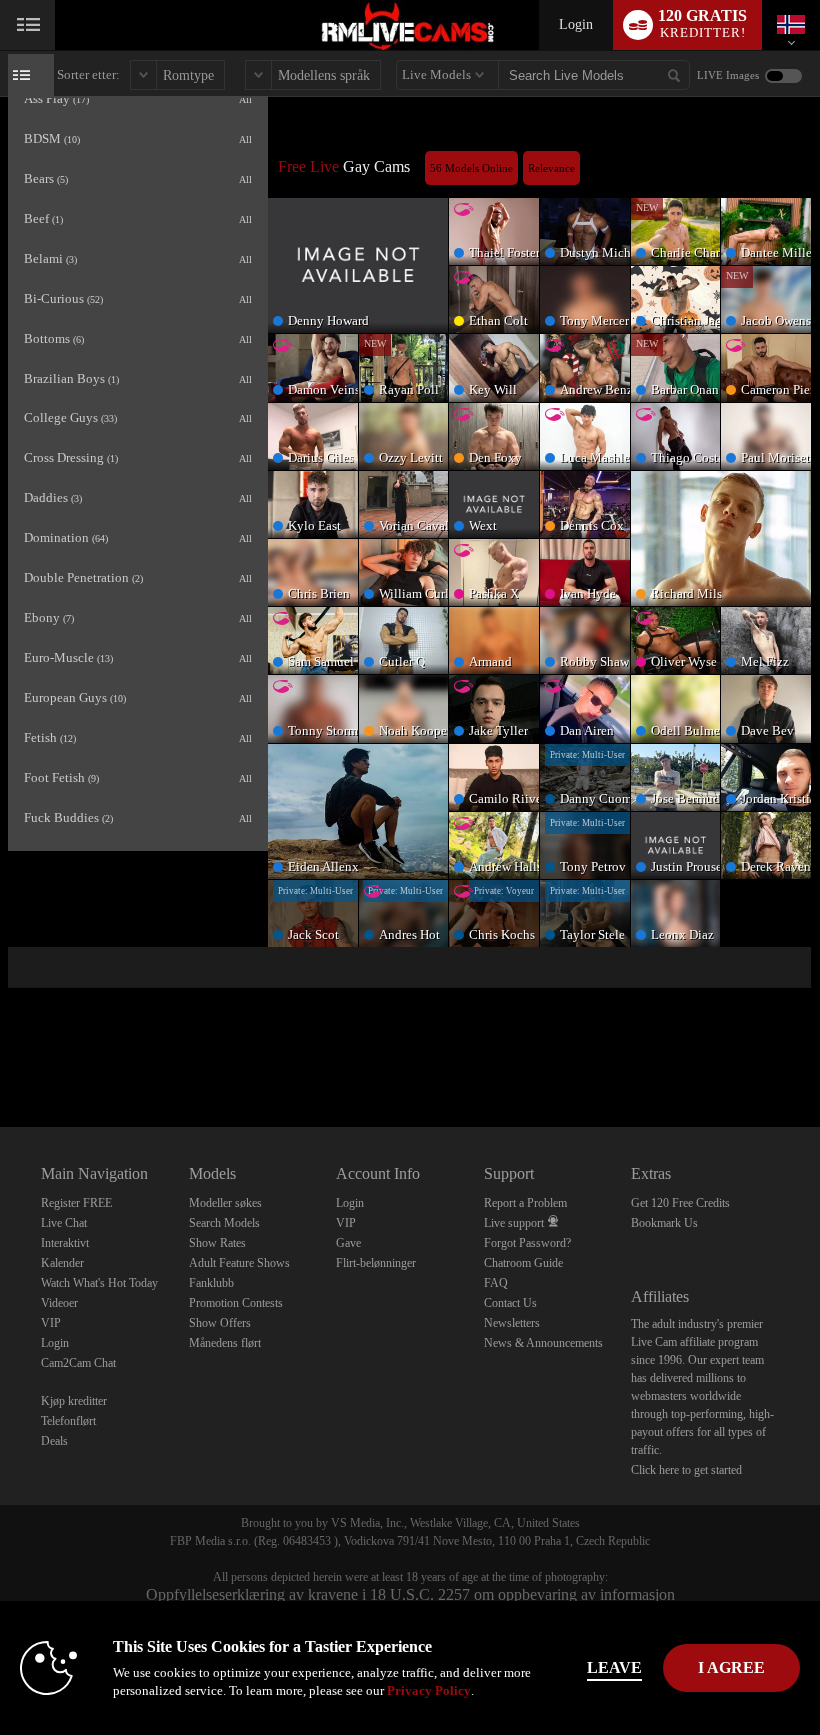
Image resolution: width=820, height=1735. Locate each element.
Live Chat (64, 1223)
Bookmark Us (664, 1223)
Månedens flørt (225, 1343)
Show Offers (220, 1323)
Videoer (59, 1303)
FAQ (496, 1283)
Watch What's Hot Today (99, 1283)
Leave (614, 1667)
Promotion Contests (236, 1303)
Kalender (62, 1263)
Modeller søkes (225, 1203)
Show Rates (217, 1243)
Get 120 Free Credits (680, 1203)
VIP (51, 1323)
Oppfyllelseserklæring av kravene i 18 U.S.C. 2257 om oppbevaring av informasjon (410, 1594)
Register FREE (76, 1203)
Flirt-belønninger (376, 1263)
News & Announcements (543, 1343)
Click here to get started (686, 1470)
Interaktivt (65, 1243)
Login (576, 24)
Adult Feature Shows (239, 1263)
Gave (348, 1243)
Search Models (224, 1223)
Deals (54, 1441)
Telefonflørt (68, 1421)
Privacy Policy (429, 1690)
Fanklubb (211, 1283)
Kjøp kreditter (74, 1401)
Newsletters (512, 1323)
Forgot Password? (527, 1243)
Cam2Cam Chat (78, 1363)
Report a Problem (525, 1203)
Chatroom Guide (523, 1263)
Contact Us (510, 1303)
